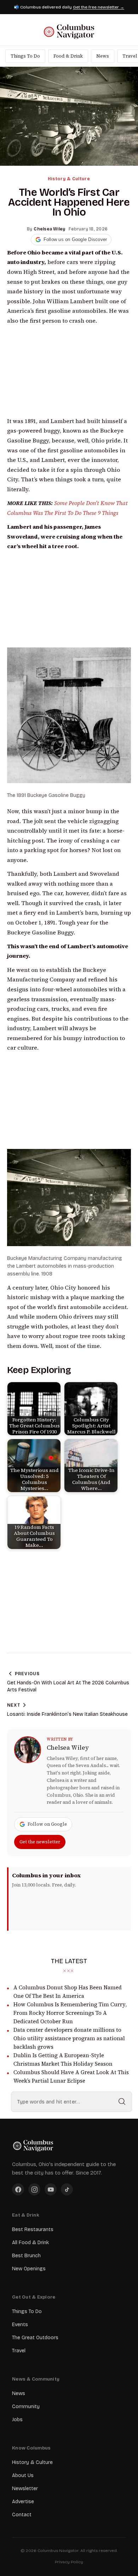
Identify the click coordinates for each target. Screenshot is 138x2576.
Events (20, 2325)
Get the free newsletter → (99, 7)
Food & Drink (68, 56)
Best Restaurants (33, 2229)
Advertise (23, 2502)
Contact (22, 2515)
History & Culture (69, 179)
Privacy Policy (69, 2562)
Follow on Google (47, 1824)
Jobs (17, 2420)
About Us (23, 2475)
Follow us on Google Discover (75, 239)
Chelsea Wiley (68, 1748)
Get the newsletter (40, 1842)
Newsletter (25, 2489)
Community (26, 2407)
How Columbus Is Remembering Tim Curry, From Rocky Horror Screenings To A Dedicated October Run (70, 2013)
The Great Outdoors (35, 2338)
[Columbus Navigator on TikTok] (67, 2189)
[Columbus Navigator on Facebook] (18, 2189)
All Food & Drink (30, 2243)
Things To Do (25, 56)
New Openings (29, 2269)
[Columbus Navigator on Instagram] (34, 2189)
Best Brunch (26, 2256)
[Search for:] (71, 2102)
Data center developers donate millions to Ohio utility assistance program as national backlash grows (69, 2038)
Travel (19, 2351)
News (103, 56)
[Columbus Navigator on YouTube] (51, 2189)
